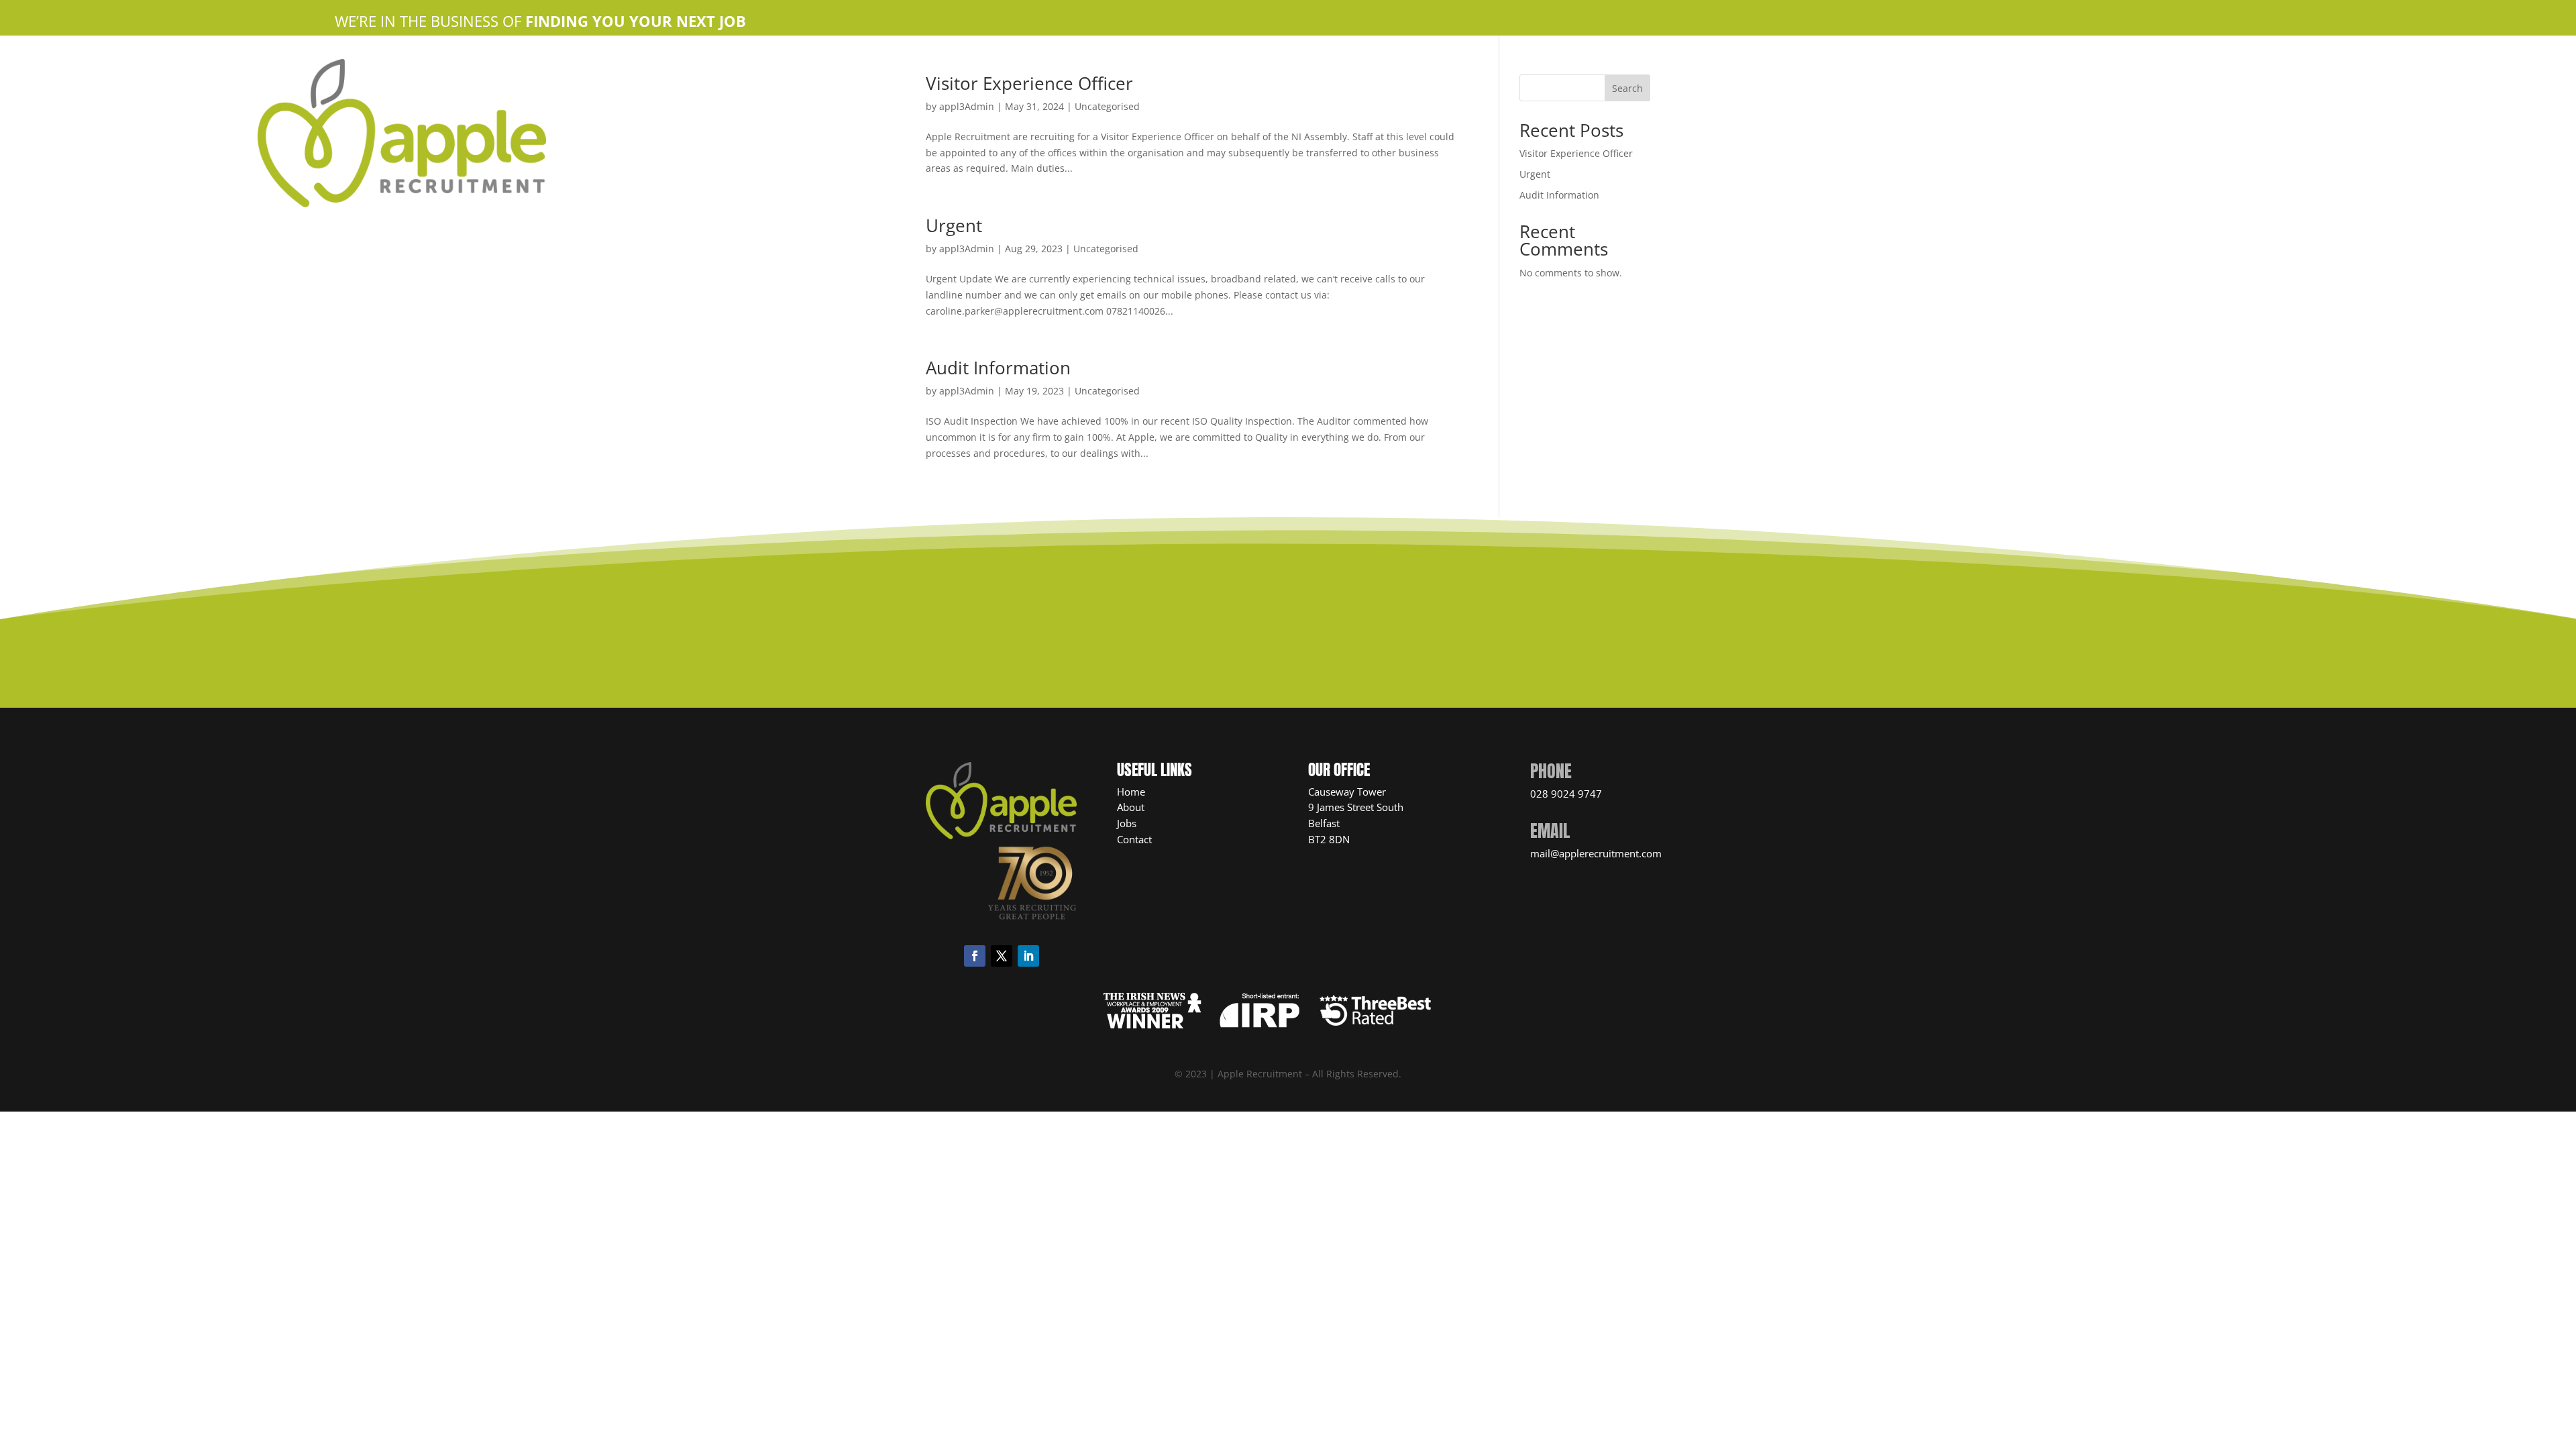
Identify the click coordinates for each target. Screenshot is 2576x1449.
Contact (1134, 839)
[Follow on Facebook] (975, 956)
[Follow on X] (1002, 956)
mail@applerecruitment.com (1596, 853)
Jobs (1127, 823)
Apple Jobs (1224, 65)
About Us (1159, 65)
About (1131, 807)
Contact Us (1293, 65)
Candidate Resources (1387, 65)
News (1468, 65)
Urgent (954, 225)
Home (1109, 65)
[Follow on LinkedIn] (1028, 956)
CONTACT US (1279, 635)
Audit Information (998, 368)
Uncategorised (1106, 249)
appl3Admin (967, 249)
